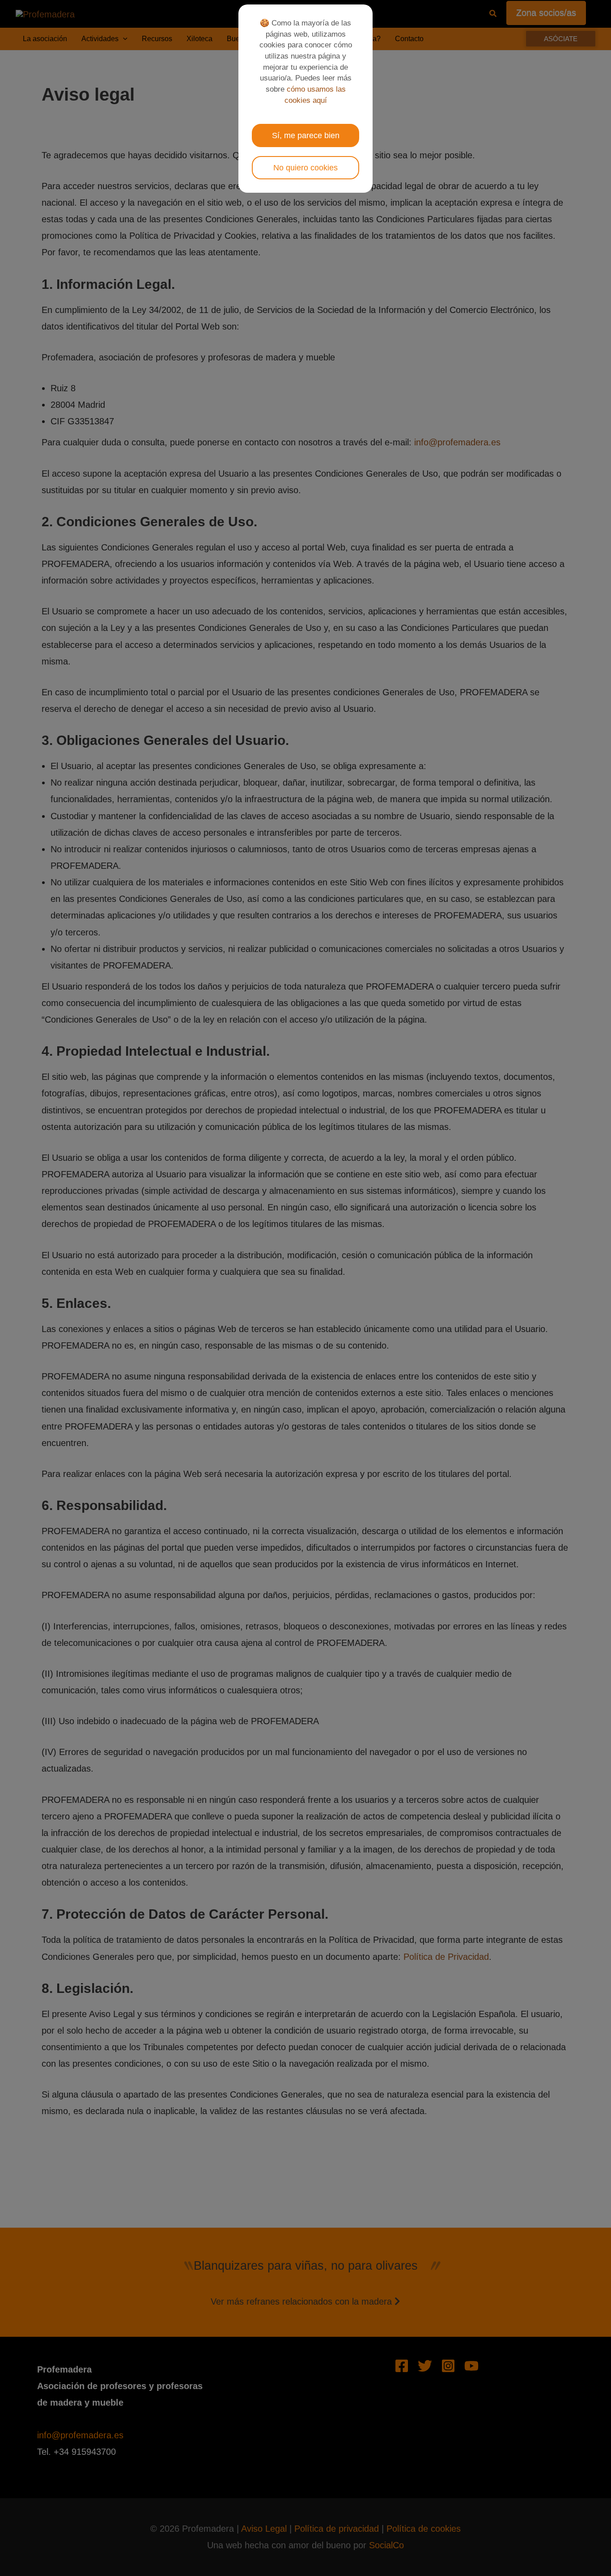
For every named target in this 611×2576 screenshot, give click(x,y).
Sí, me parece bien (306, 135)
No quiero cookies (305, 168)
